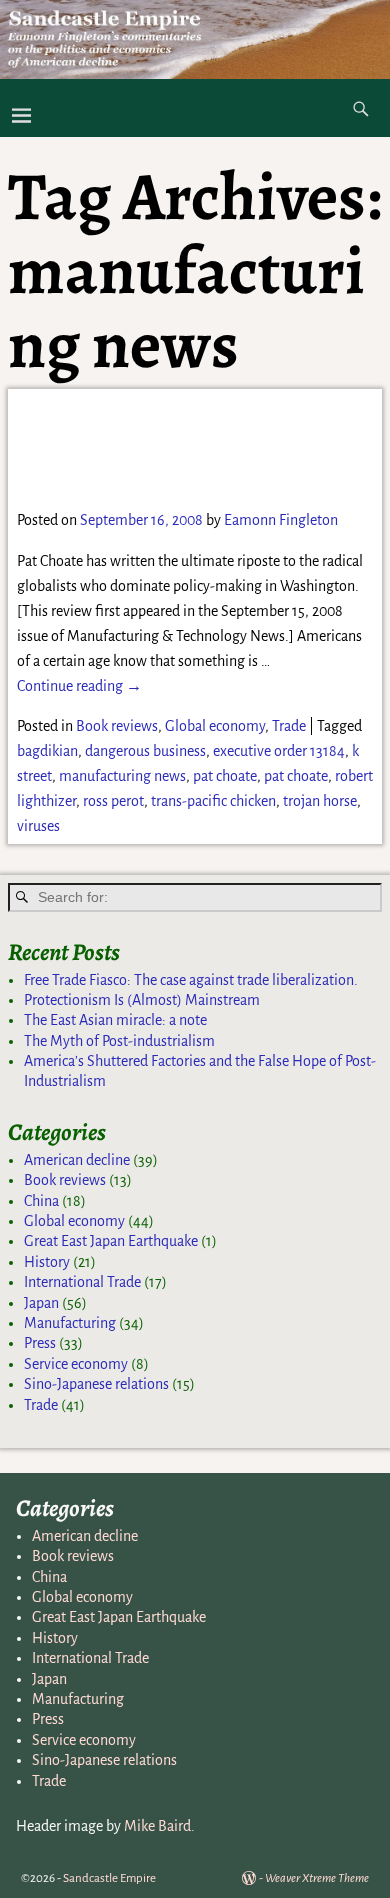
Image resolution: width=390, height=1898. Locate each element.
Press (40, 1343)
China (41, 1201)
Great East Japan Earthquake (111, 1241)
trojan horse (320, 801)
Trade (289, 726)
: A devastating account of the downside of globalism (178, 447)
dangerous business (145, 751)
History (47, 1262)
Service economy (76, 1364)
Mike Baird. (159, 1826)
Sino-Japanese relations (96, 1384)
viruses (38, 826)
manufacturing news (122, 776)
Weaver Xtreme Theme (317, 1878)
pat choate (225, 776)
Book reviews (117, 726)
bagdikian (47, 751)
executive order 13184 (279, 751)
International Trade (82, 1282)
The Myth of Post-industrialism (119, 1041)
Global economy (215, 726)
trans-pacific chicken (213, 801)
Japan (41, 1303)
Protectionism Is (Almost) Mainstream (142, 1000)
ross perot (113, 801)
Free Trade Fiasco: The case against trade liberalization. (191, 980)
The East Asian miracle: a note (115, 1020)
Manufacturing (70, 1323)
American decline (77, 1160)
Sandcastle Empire (109, 1878)
